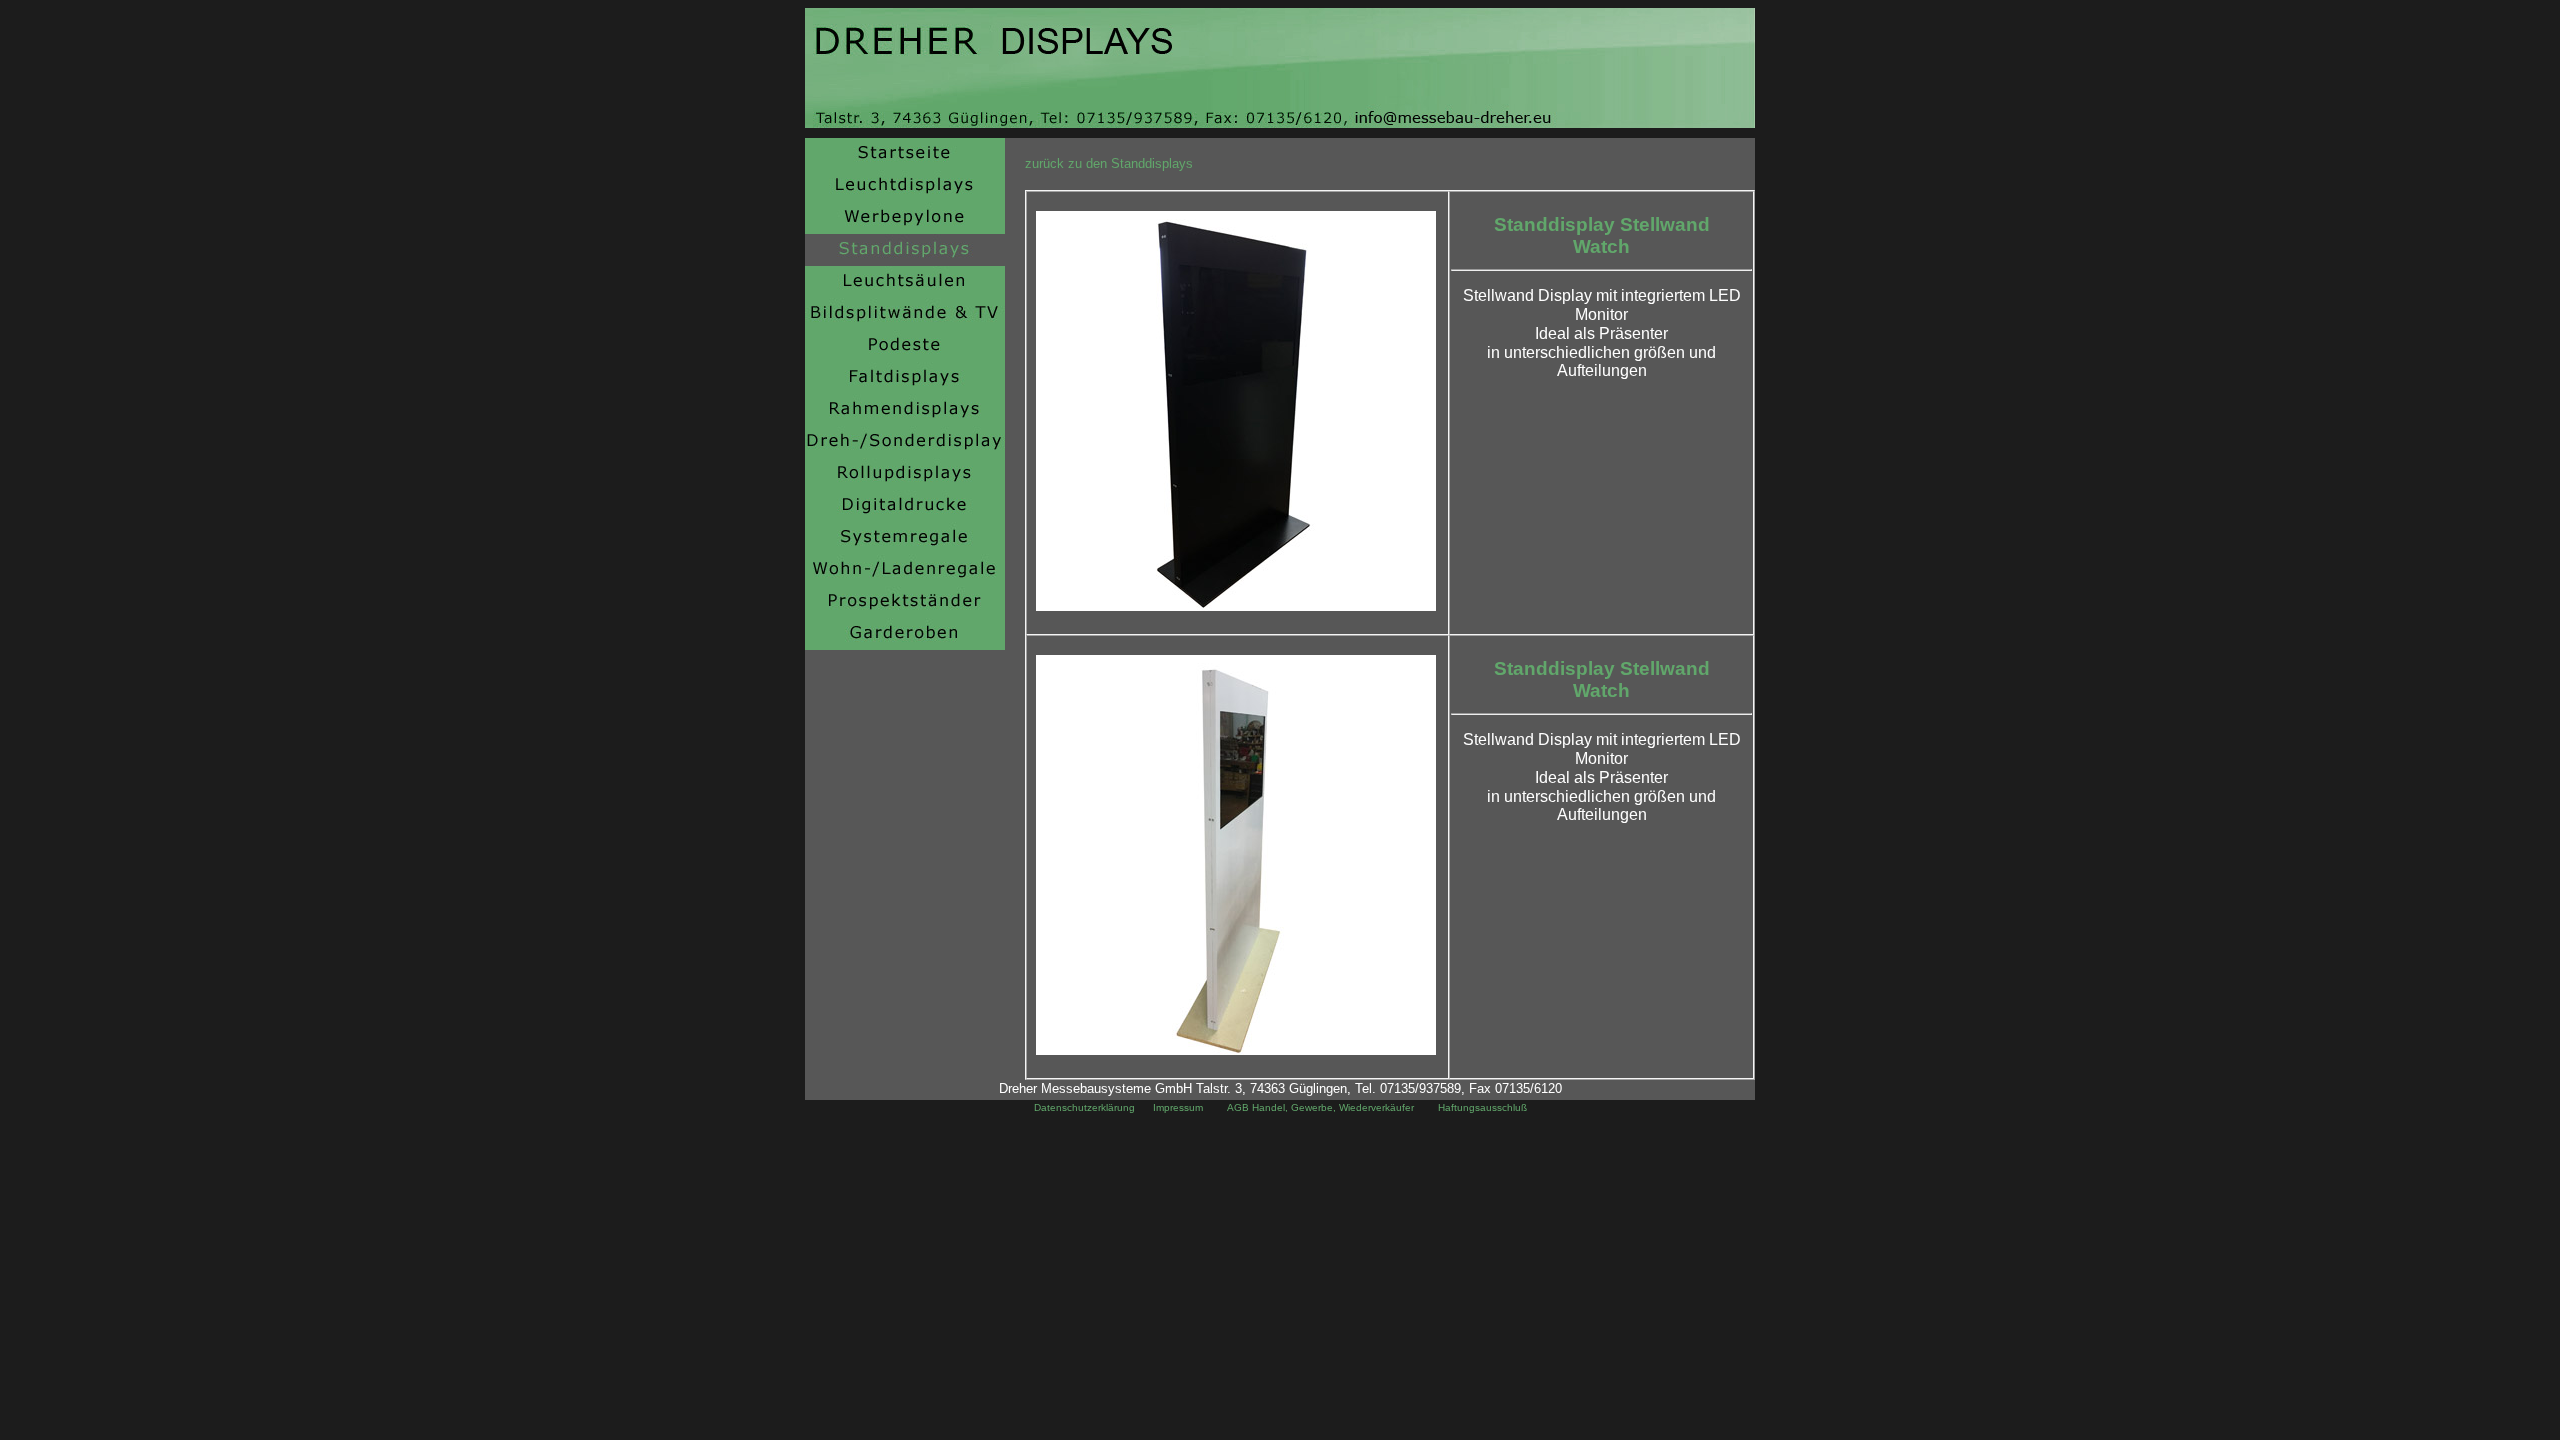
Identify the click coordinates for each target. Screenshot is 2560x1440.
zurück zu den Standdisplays (1109, 163)
